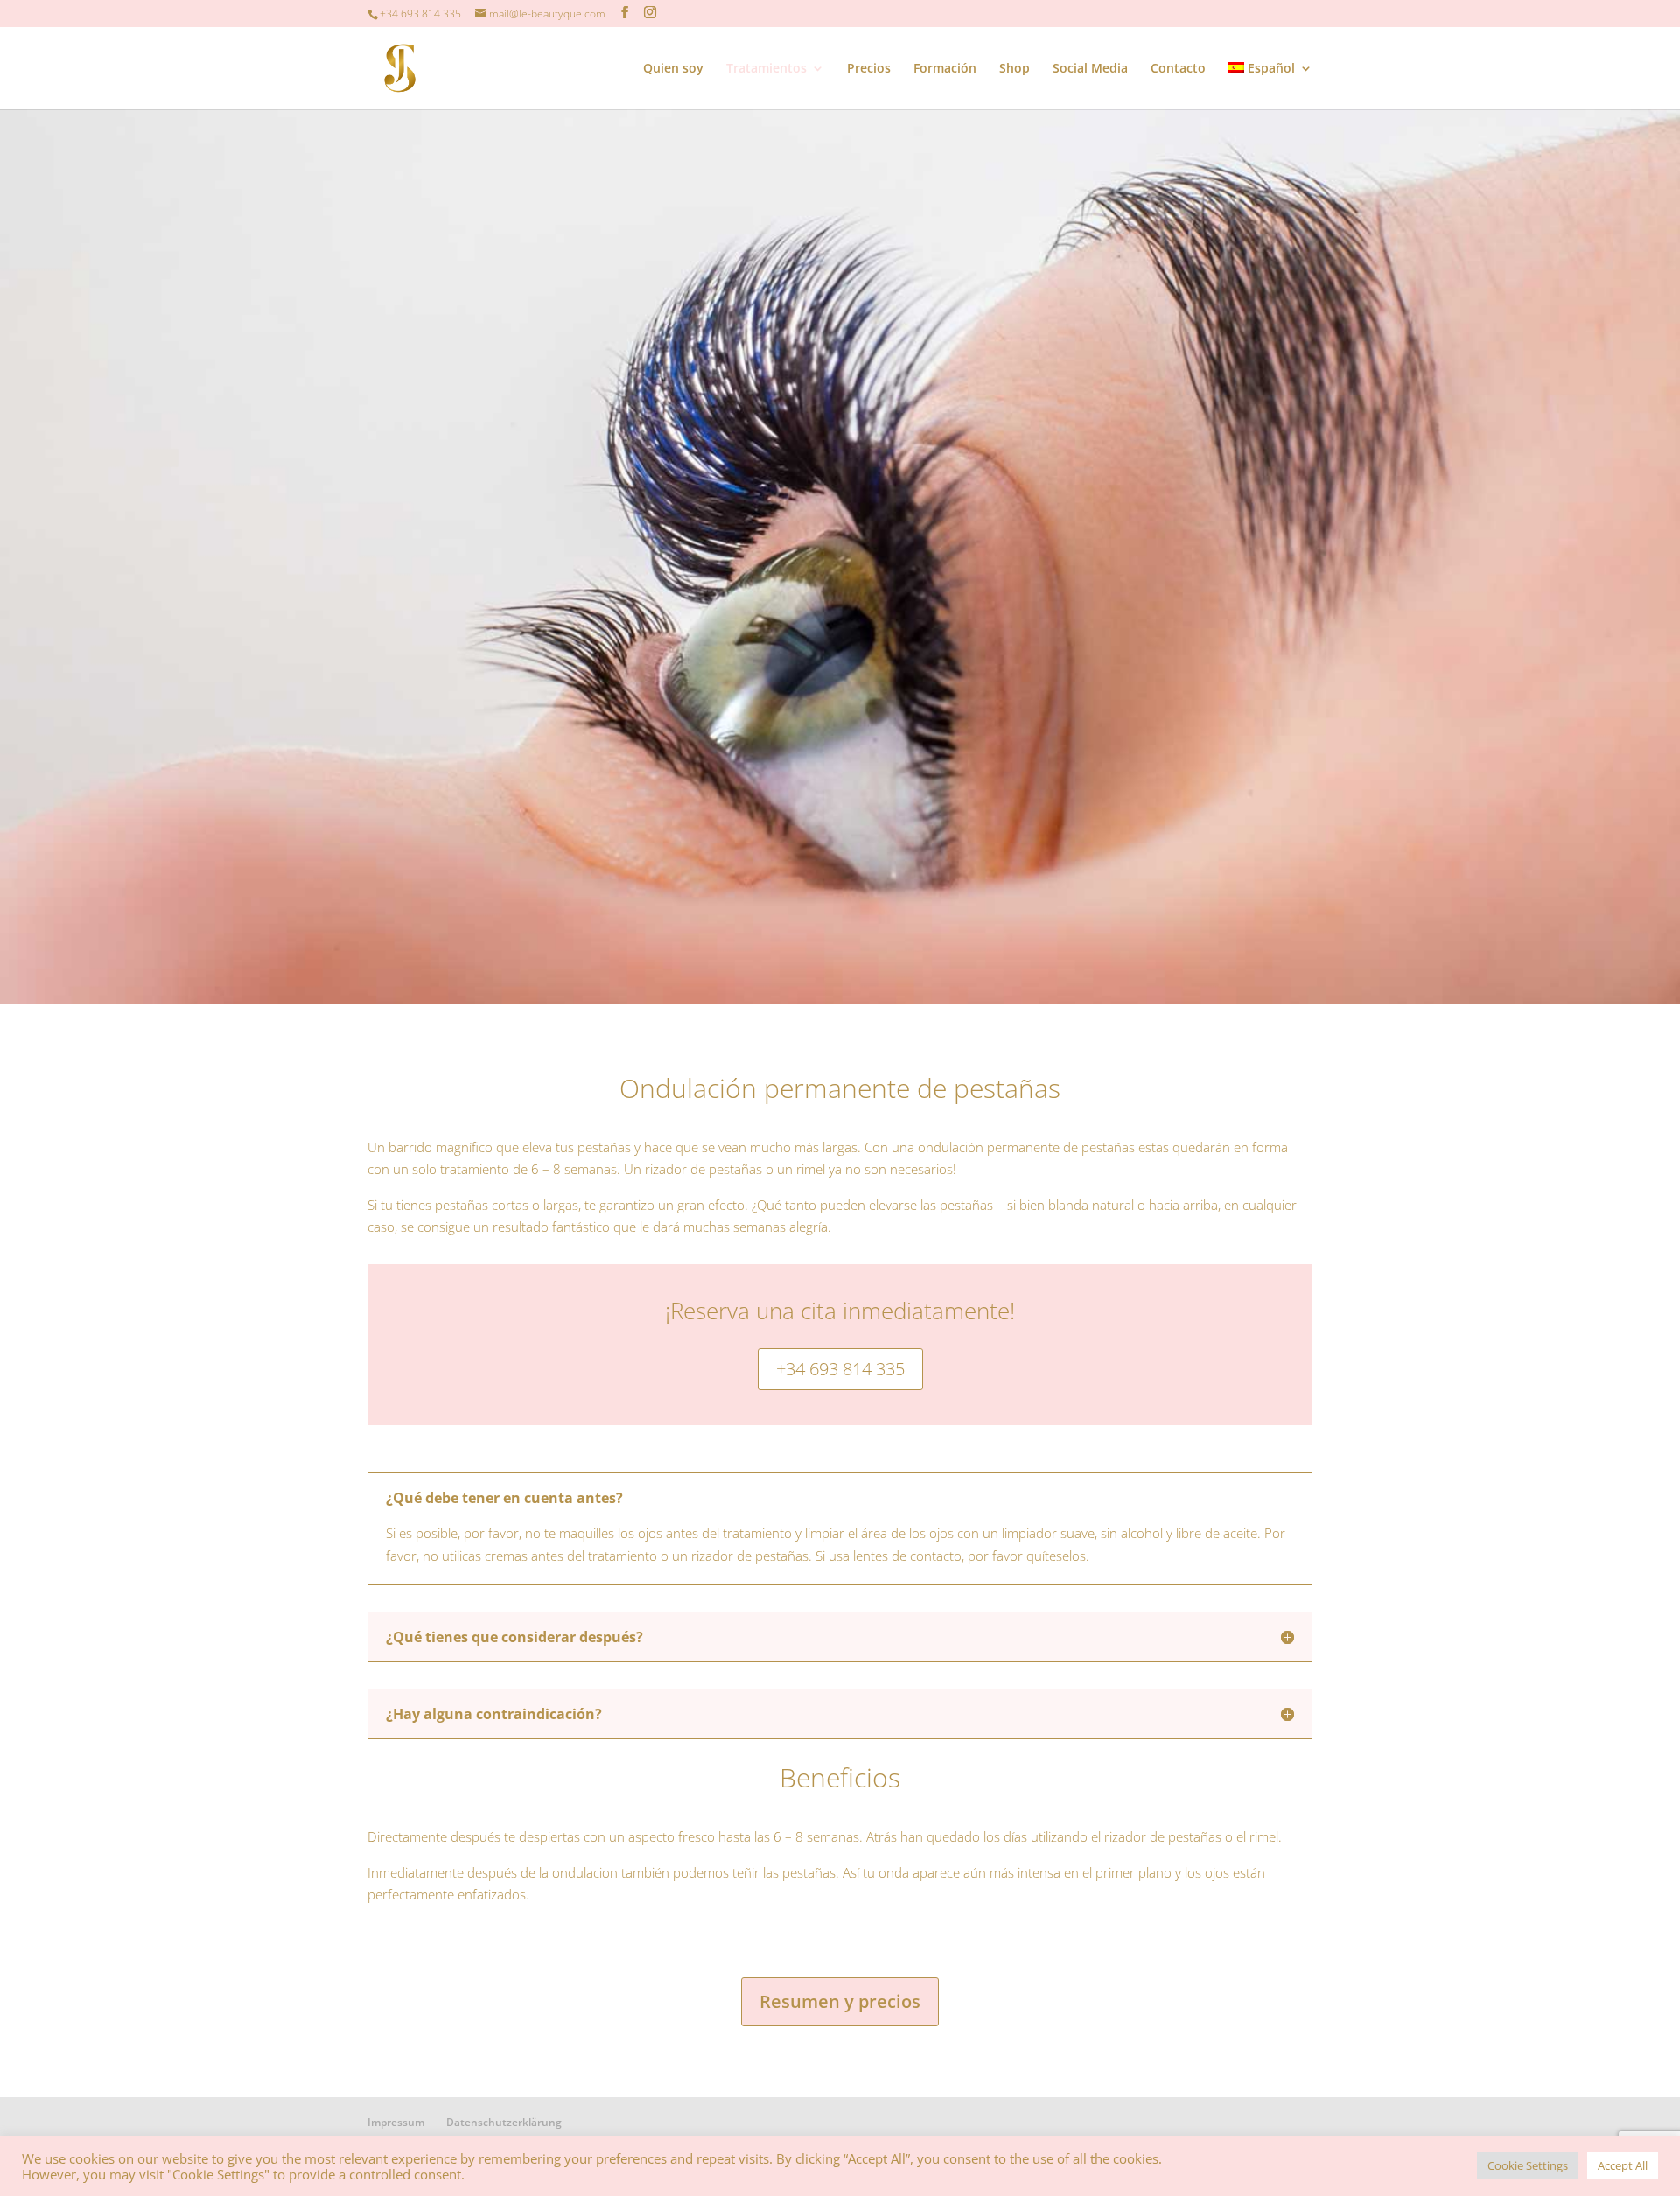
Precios (869, 69)
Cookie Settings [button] (1528, 2165)
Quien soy (673, 69)
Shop (1015, 69)
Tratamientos (766, 69)
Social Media (1090, 69)
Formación (945, 69)
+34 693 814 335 (840, 1369)
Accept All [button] (1623, 2165)
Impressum (396, 2122)
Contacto (1178, 69)
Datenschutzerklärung (504, 2122)
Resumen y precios (840, 2001)
